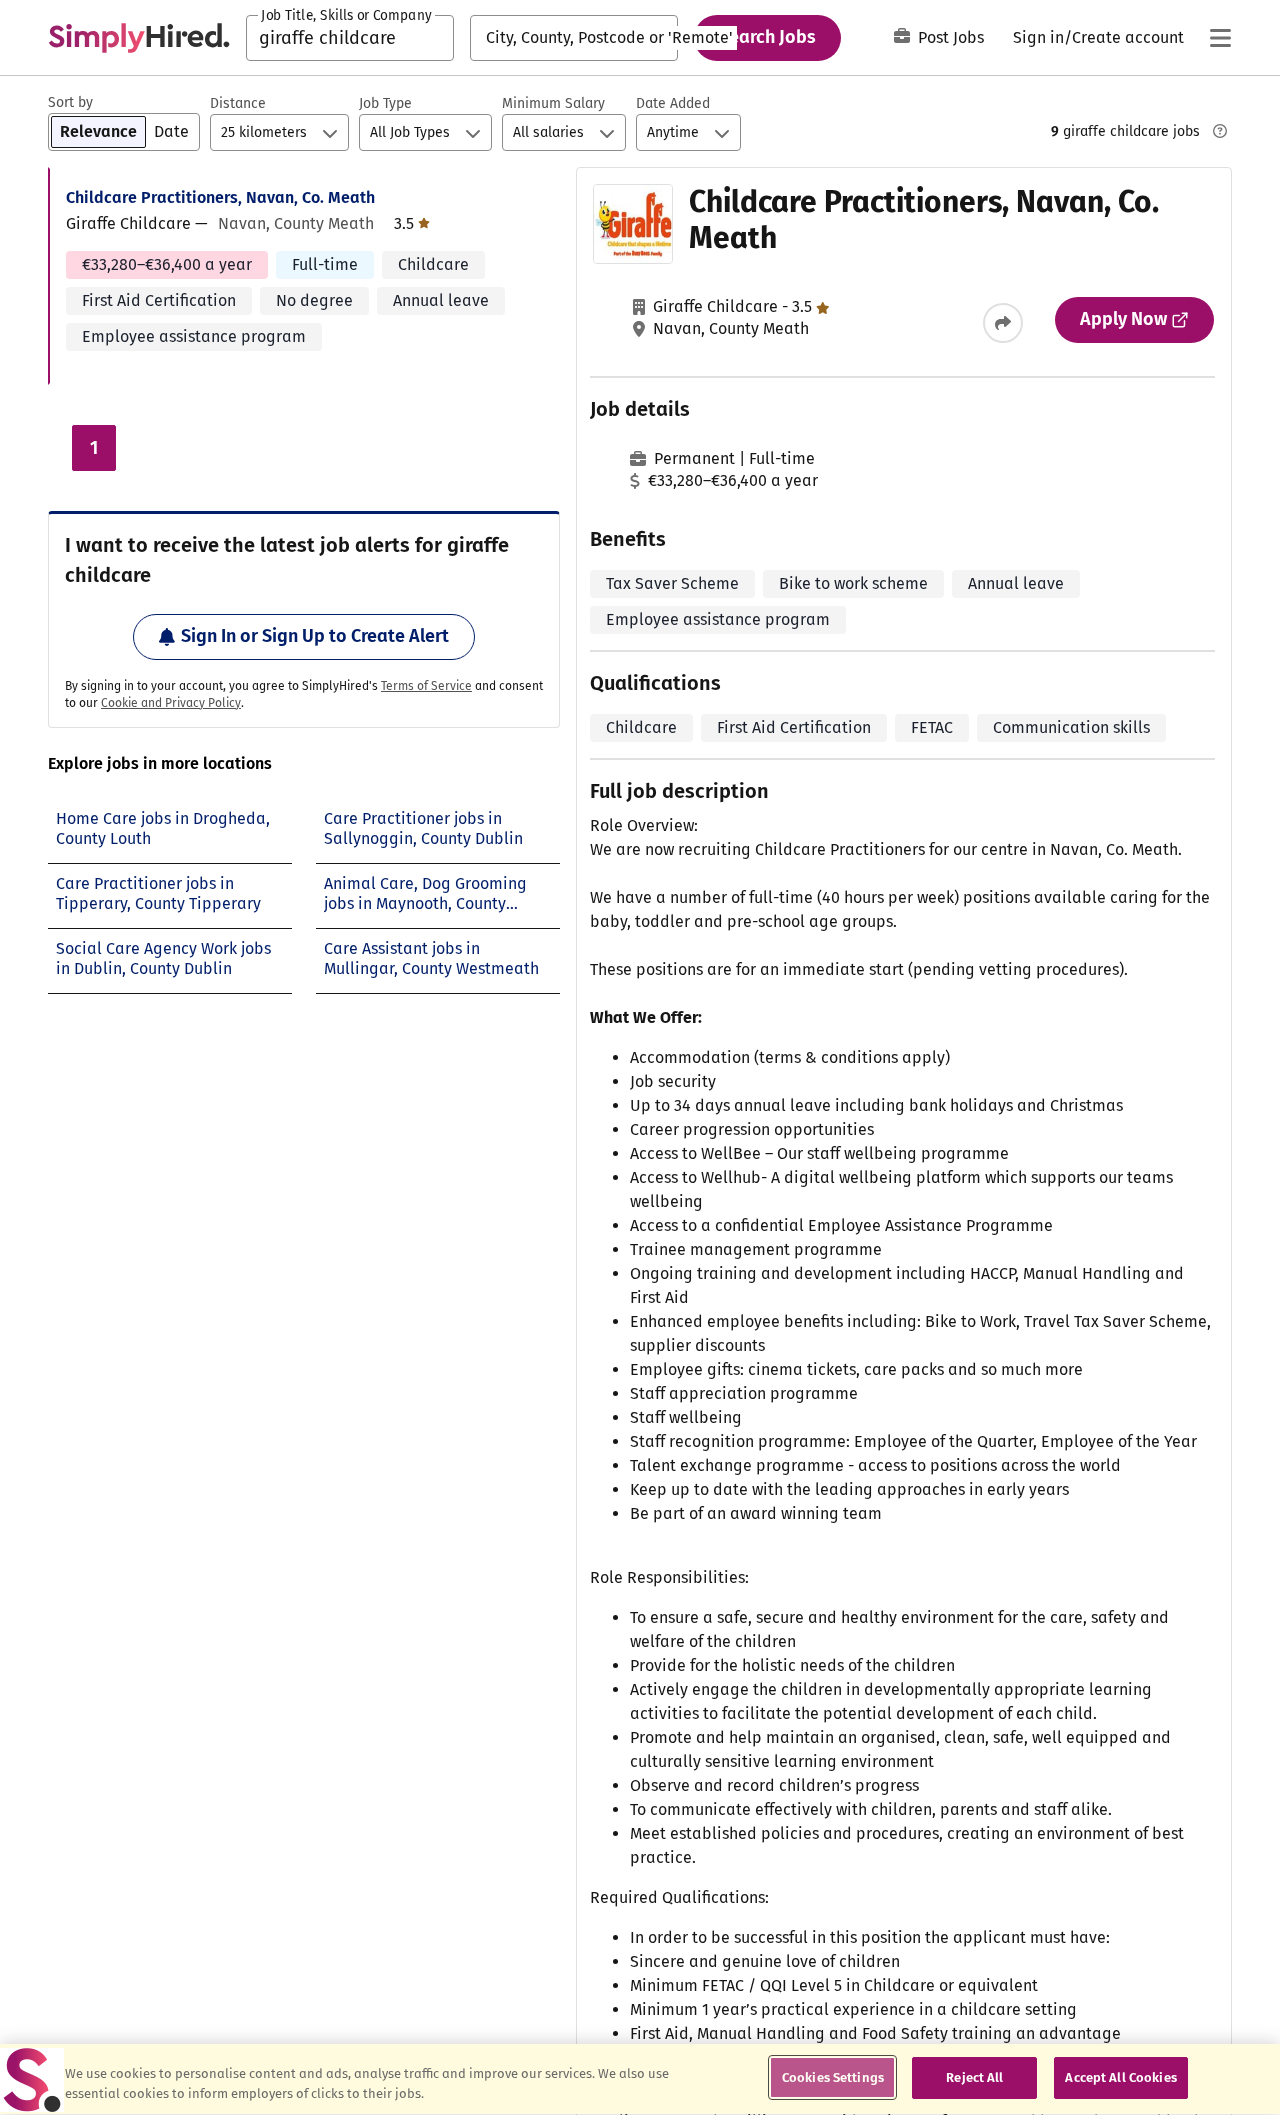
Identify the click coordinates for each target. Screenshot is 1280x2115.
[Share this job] (1003, 323)
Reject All (974, 2077)
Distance (238, 103)
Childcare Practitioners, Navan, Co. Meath (220, 197)
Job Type (385, 103)
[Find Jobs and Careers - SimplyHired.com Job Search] (139, 38)
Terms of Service (426, 686)
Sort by (70, 102)
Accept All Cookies (1120, 2077)
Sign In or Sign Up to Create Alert (315, 636)
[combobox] (350, 38)
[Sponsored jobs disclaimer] (1220, 131)
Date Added (673, 103)
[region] (640, 2079)
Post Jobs (951, 37)
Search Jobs (767, 37)
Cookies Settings (833, 2077)
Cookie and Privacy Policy (171, 703)
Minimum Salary (553, 103)
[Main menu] (1220, 38)
